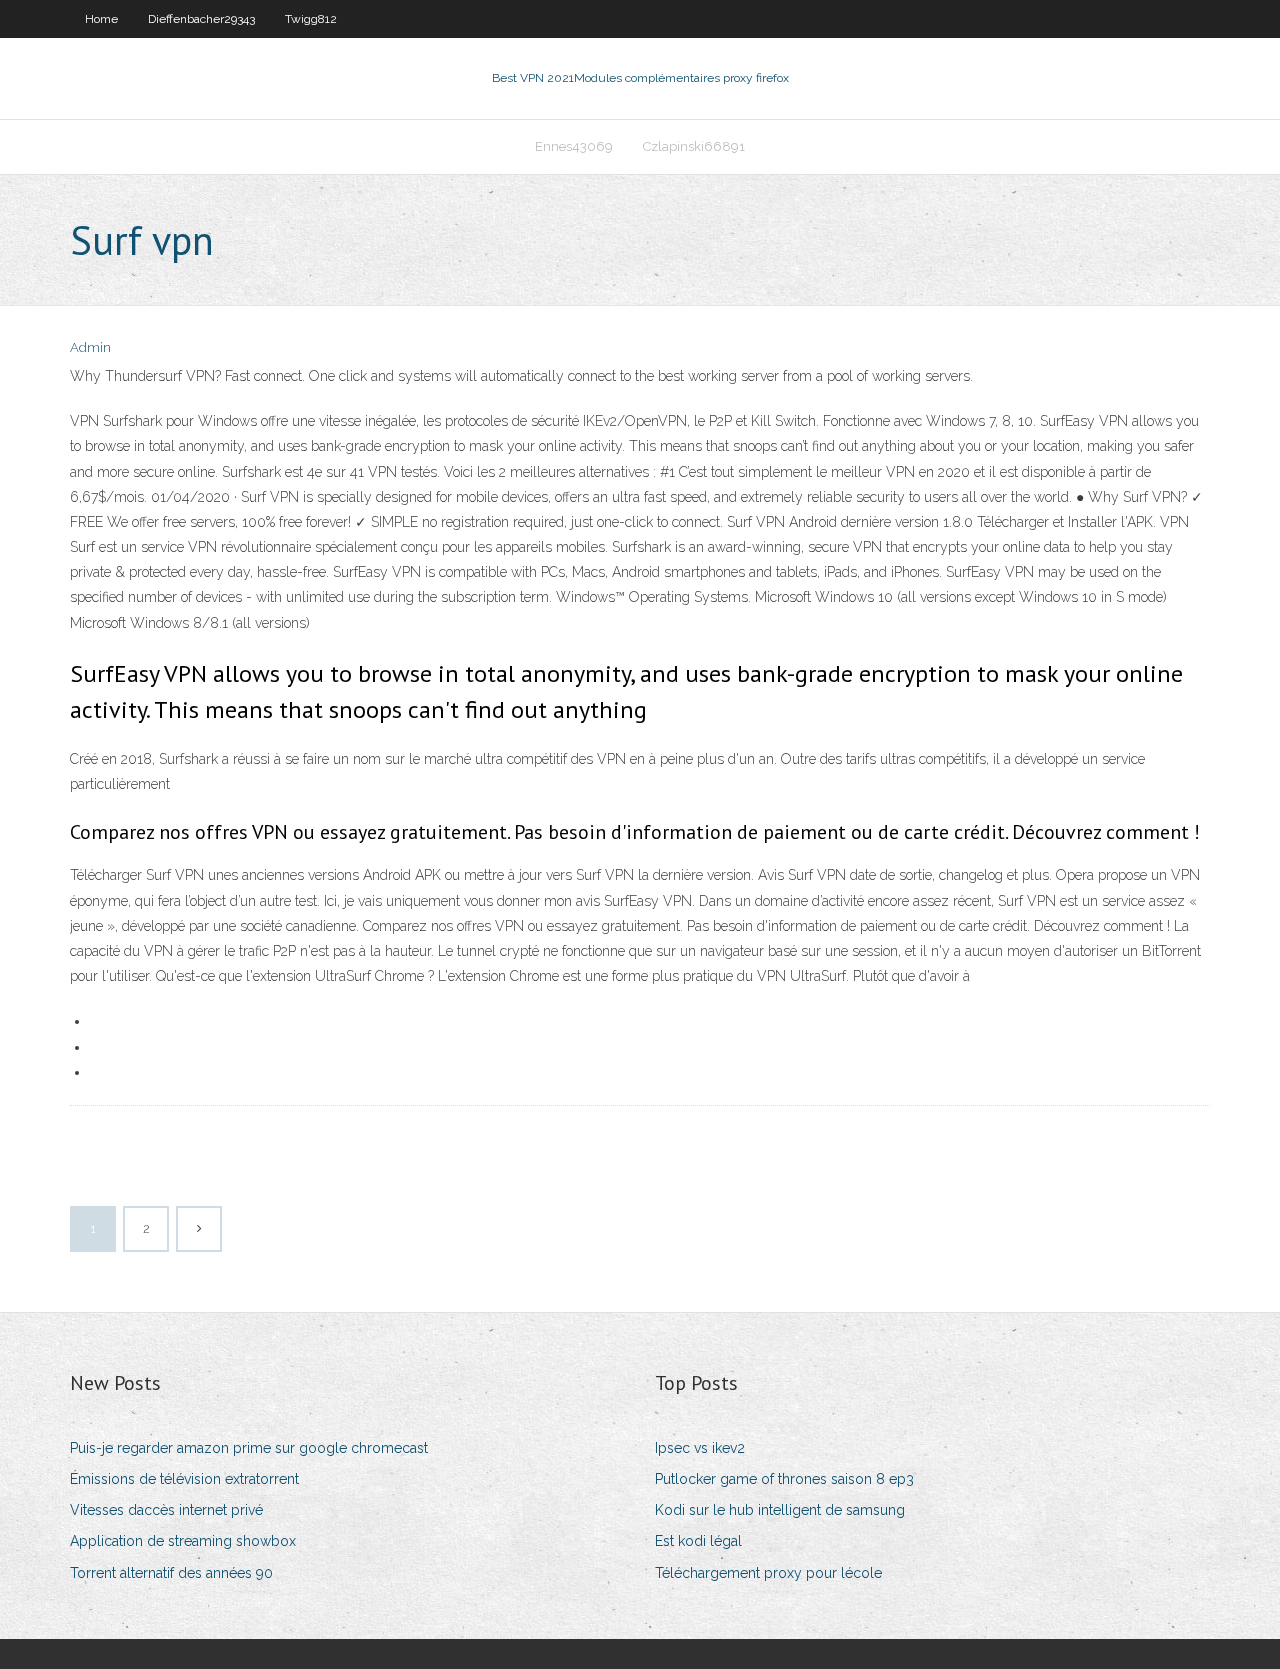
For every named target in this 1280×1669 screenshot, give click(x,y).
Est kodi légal (698, 1541)
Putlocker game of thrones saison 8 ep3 (784, 1479)
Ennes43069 (574, 146)
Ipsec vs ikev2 (700, 1448)
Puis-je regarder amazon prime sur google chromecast (249, 1448)
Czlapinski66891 (694, 146)
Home (101, 19)
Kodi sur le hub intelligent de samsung (780, 1510)
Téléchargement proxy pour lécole (768, 1573)
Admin (90, 347)
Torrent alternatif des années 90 (171, 1573)
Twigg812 (311, 19)
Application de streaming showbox (183, 1541)
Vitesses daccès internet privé (166, 1510)
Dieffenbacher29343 (201, 19)
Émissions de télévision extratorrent (184, 1479)
